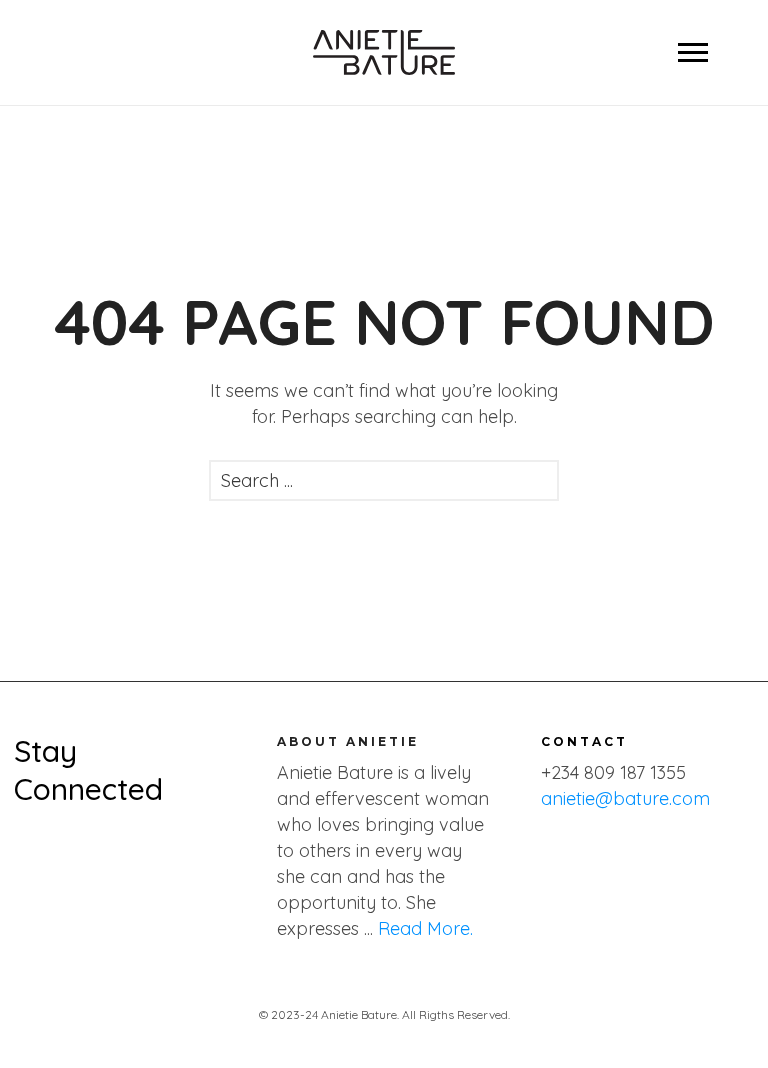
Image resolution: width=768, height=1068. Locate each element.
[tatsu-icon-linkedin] (205, 847)
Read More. (425, 928)
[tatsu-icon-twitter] (62, 847)
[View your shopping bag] (47, 52)
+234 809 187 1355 (613, 772)
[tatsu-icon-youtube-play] (136, 847)
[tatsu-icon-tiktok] (173, 847)
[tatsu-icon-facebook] (25, 847)
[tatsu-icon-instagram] (99, 847)
